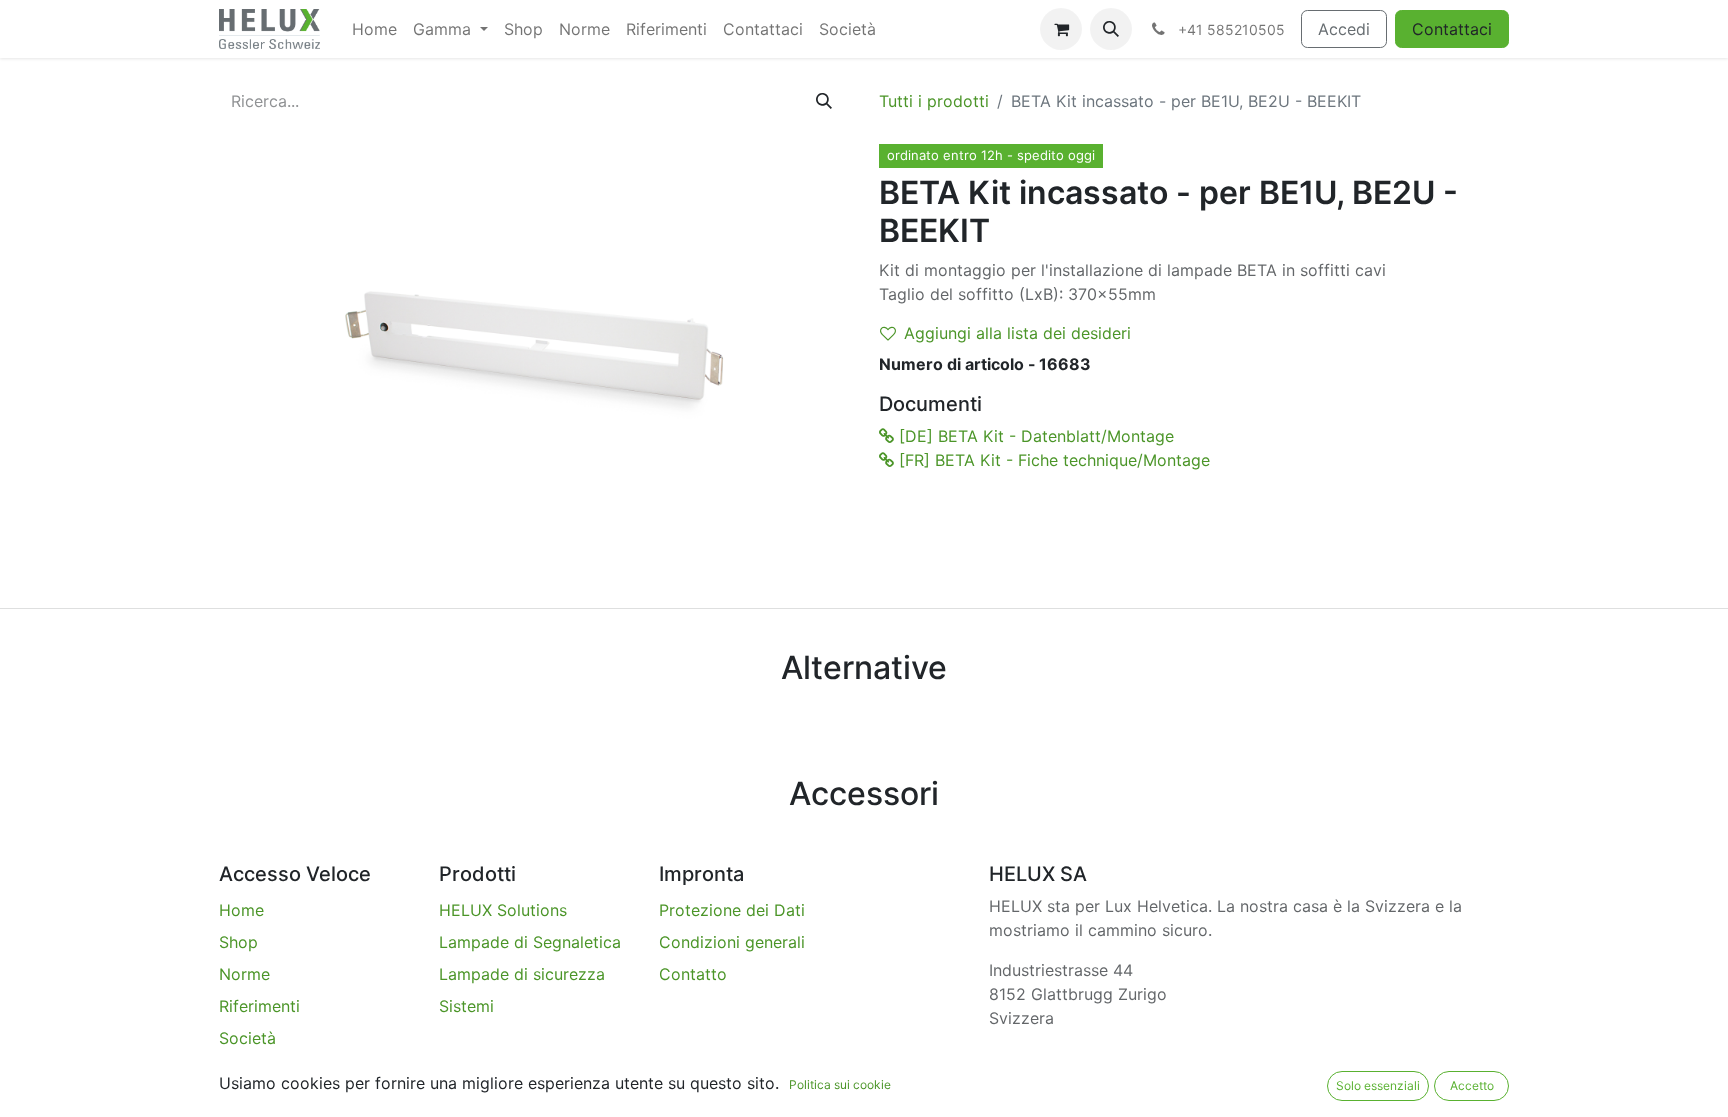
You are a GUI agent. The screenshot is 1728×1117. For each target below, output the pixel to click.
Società (247, 1038)
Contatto (693, 974)
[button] (1111, 29)
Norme (244, 974)
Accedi (1344, 29)
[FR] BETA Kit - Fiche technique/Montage (1052, 460)
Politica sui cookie (840, 1084)
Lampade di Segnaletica (530, 942)
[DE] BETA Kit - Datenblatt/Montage (1034, 436)
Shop (238, 942)
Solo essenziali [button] (1378, 1085)
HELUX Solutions (503, 910)
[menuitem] (374, 29)
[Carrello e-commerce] (1061, 29)
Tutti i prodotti (934, 101)
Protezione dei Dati (732, 910)
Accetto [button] (1472, 1085)
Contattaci (1452, 29)
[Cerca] (824, 101)
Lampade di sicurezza (522, 974)
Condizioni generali (732, 942)
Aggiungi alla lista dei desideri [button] (1017, 333)
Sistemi (466, 1006)
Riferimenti (259, 1006)
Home (241, 910)
